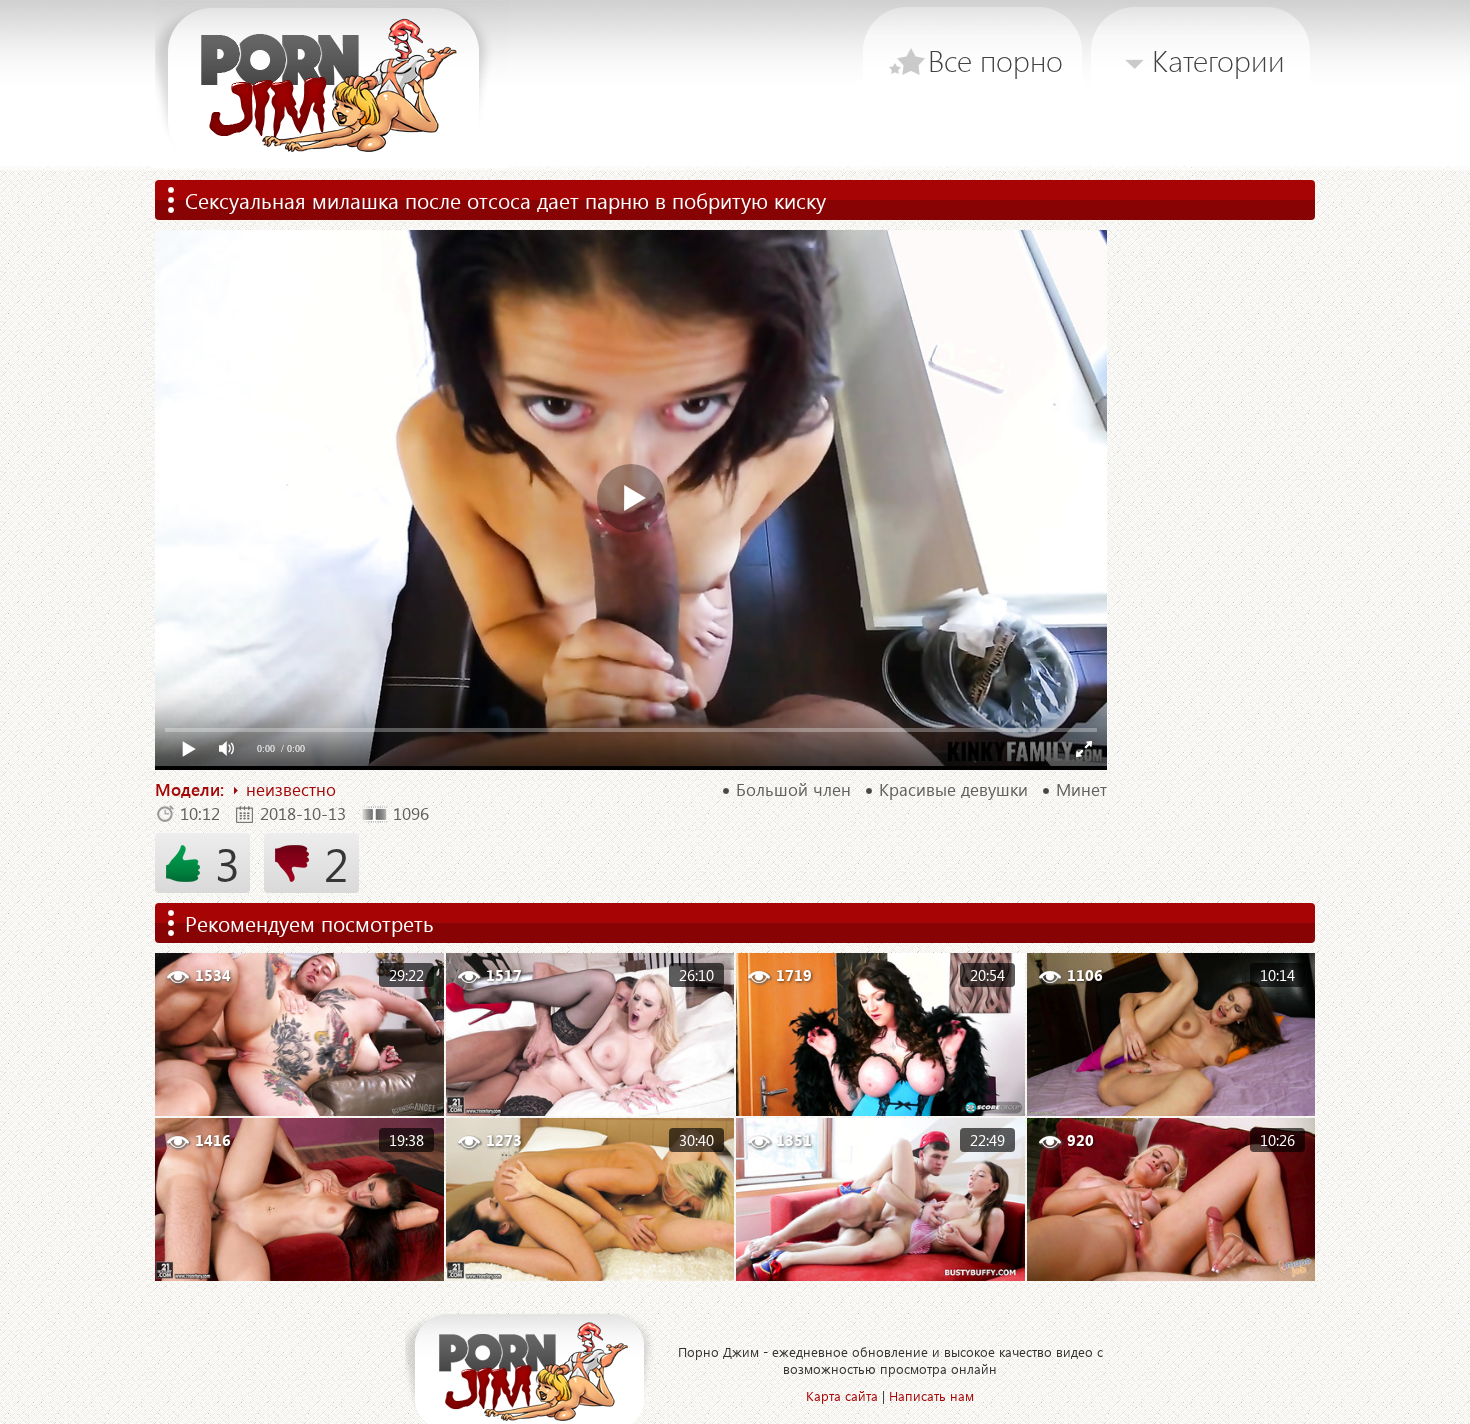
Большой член (793, 790)
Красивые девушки (953, 790)
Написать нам (931, 1395)
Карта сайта (842, 1395)
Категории (1218, 60)
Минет (1081, 790)
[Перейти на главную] (332, 85)
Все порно (995, 60)
